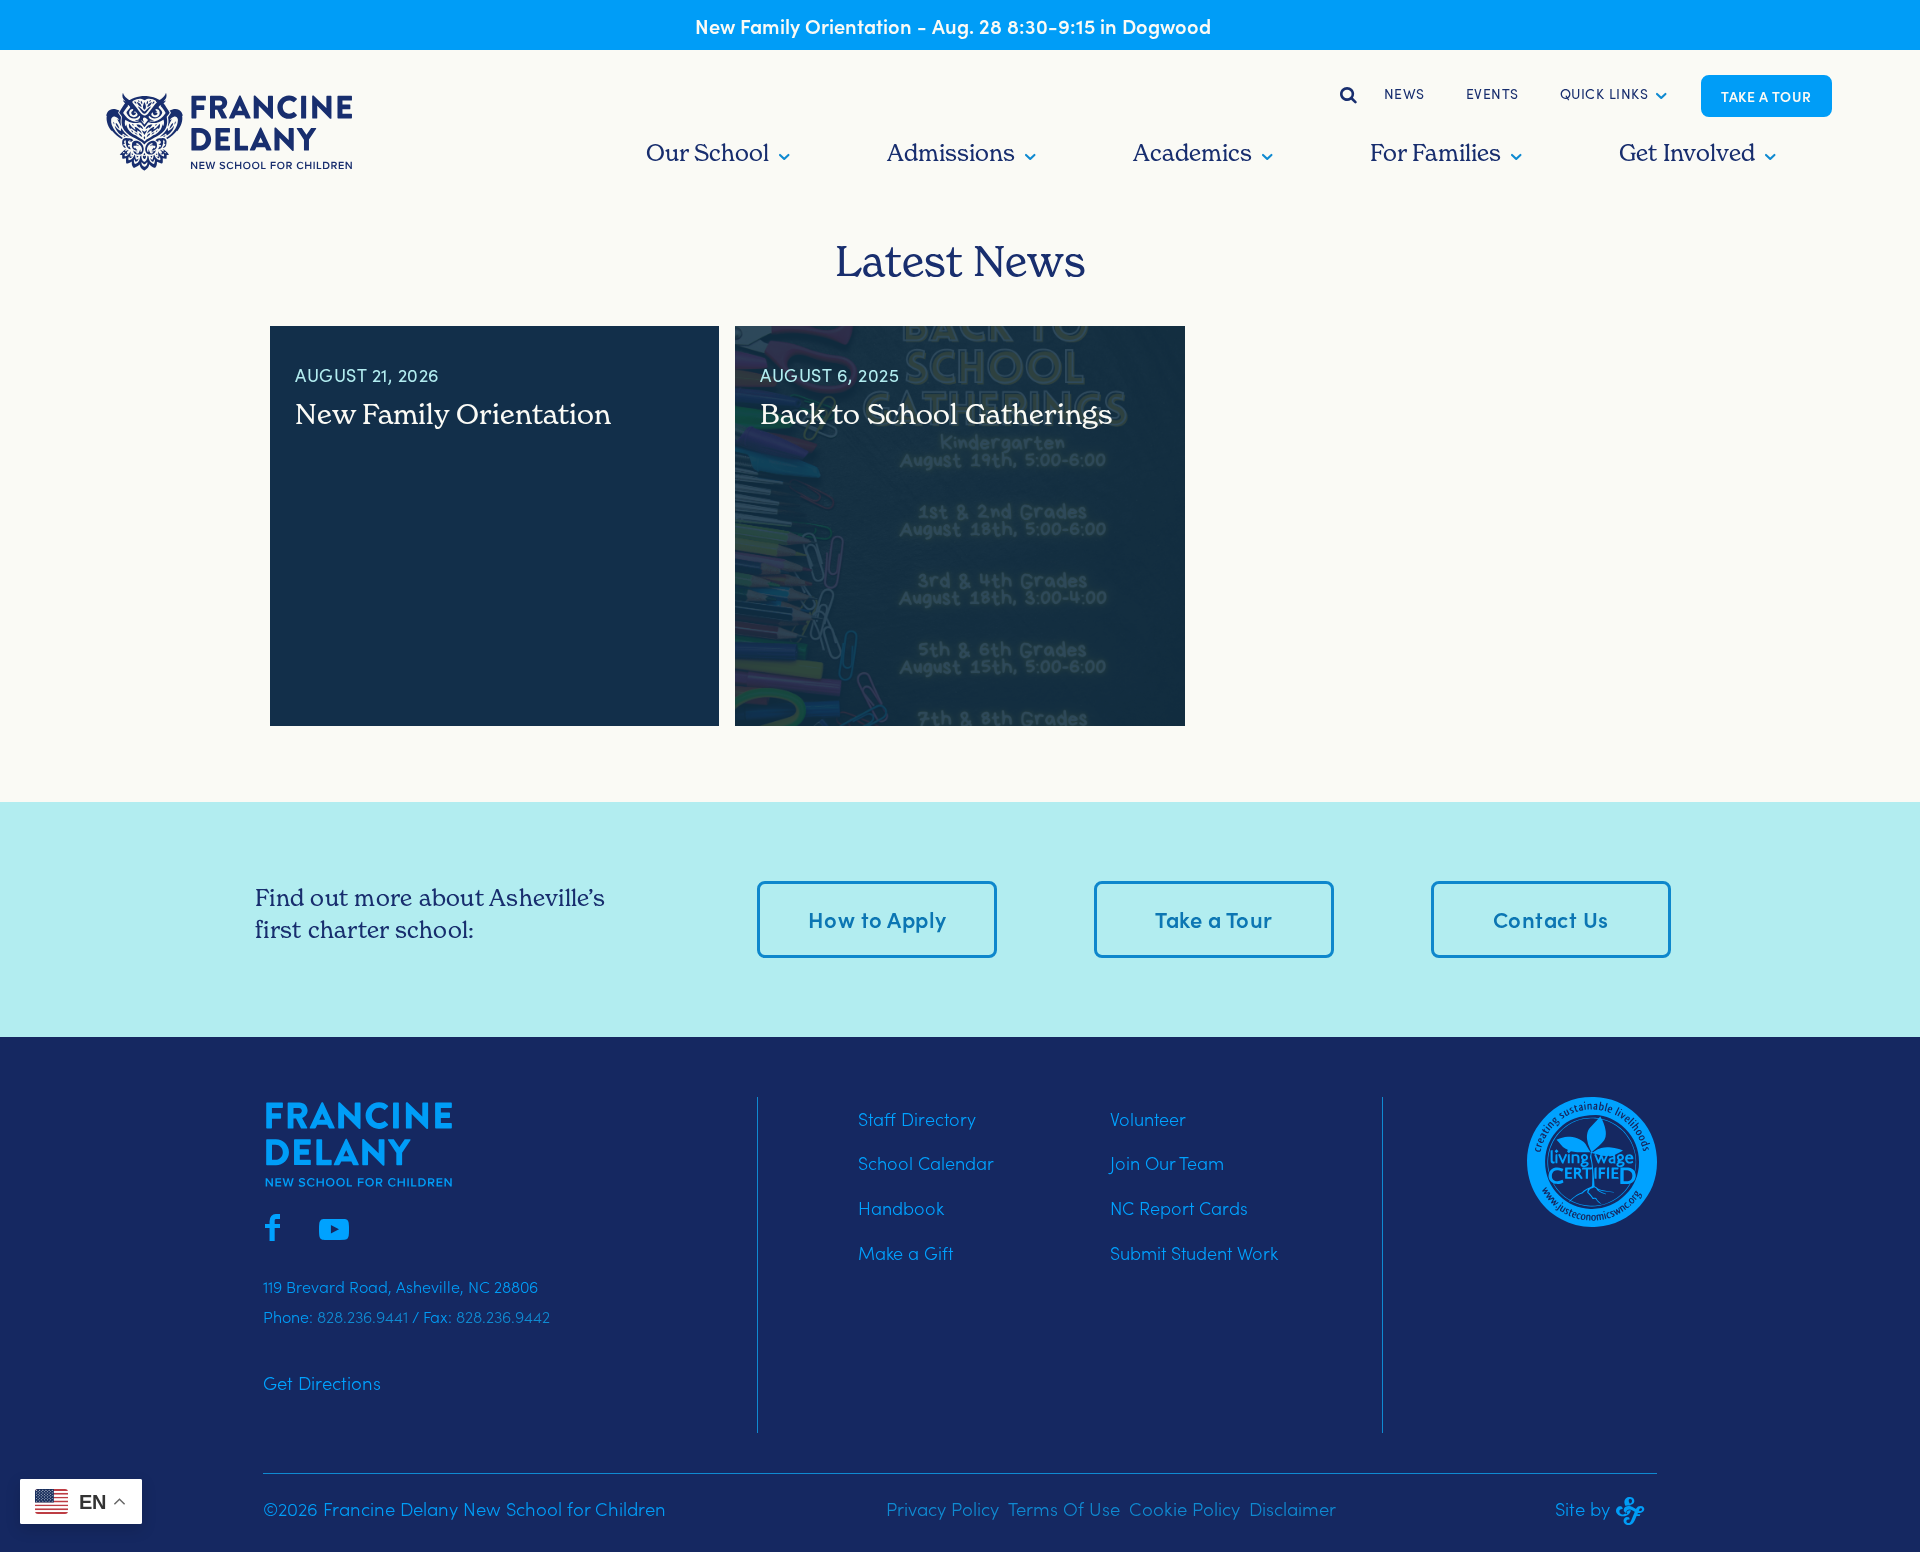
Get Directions (322, 1382)
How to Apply (877, 918)
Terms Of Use (1064, 1508)
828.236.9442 (503, 1316)
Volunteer (1148, 1118)
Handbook (901, 1207)
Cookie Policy (1184, 1508)
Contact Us (1551, 918)
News (1404, 93)
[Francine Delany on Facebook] (272, 1225)
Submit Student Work (1194, 1252)
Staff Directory (917, 1118)
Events (1492, 93)
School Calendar (926, 1162)
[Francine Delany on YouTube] (334, 1225)
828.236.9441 (362, 1316)
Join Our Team (1167, 1162)
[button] (1604, 96)
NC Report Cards (1179, 1207)
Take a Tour (1766, 96)
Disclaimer (1292, 1508)
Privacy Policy (942, 1508)
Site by (1582, 1508)
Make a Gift (905, 1252)
